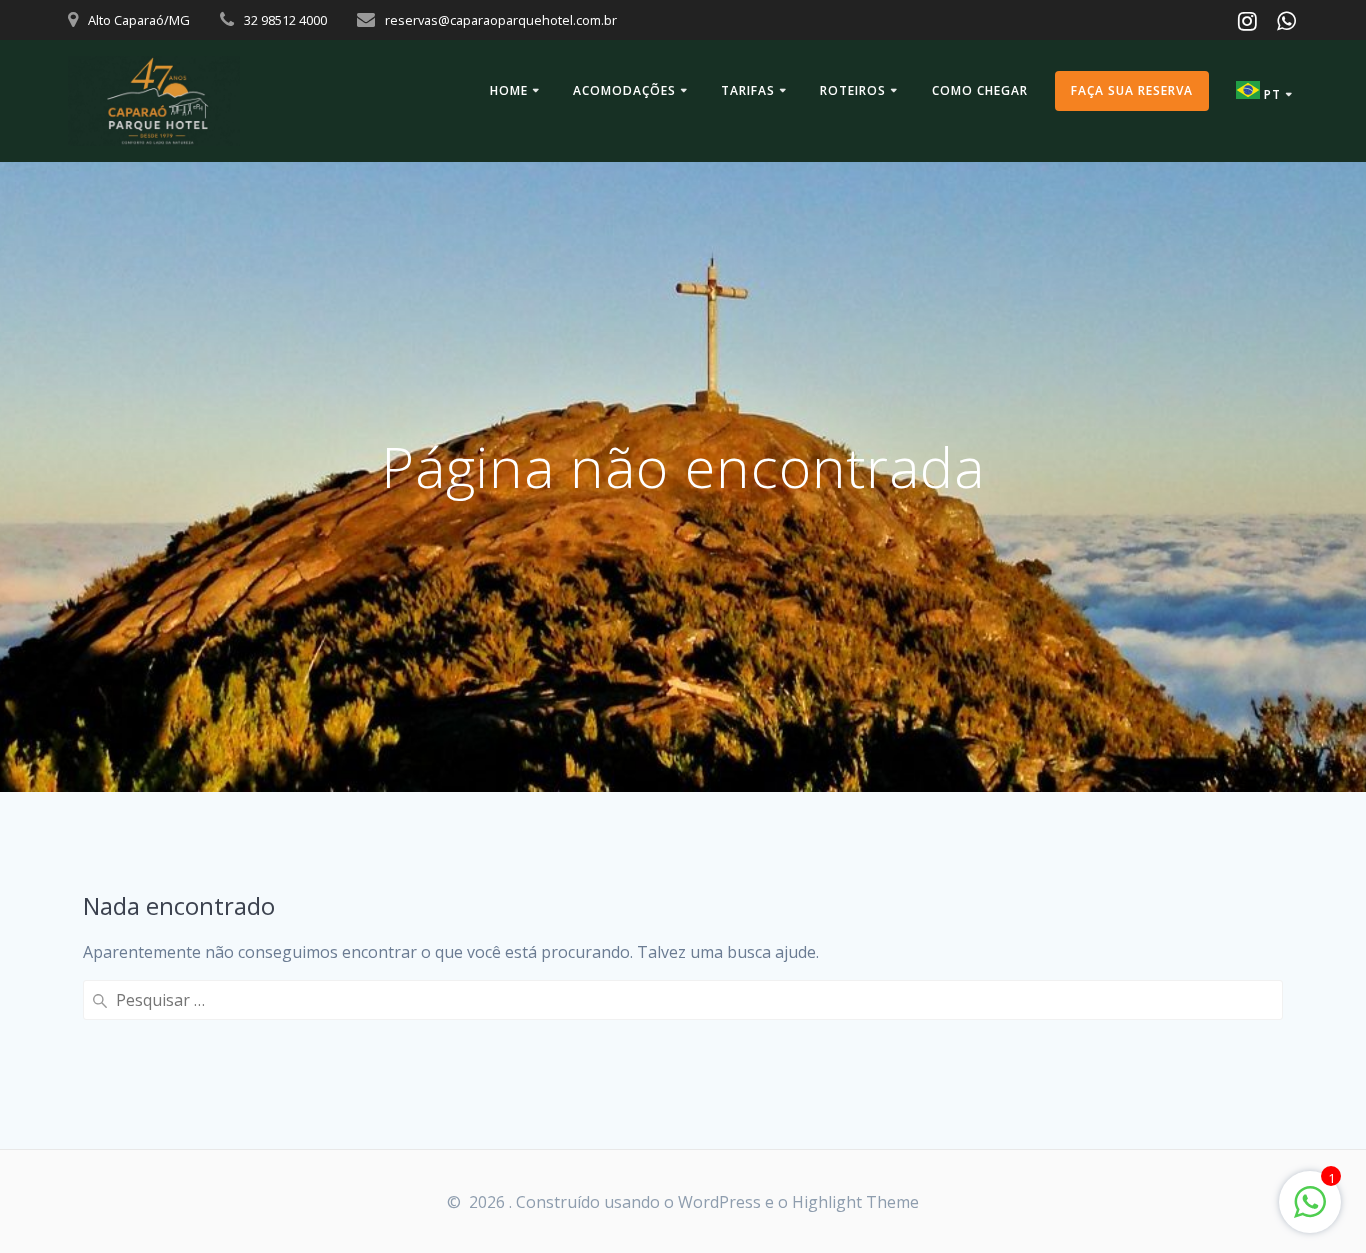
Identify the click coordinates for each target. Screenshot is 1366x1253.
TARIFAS (748, 90)
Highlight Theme (855, 1202)
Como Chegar (980, 90)
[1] (1310, 1212)
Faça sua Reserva (1132, 90)
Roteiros (853, 90)
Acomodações (624, 90)
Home (509, 90)
